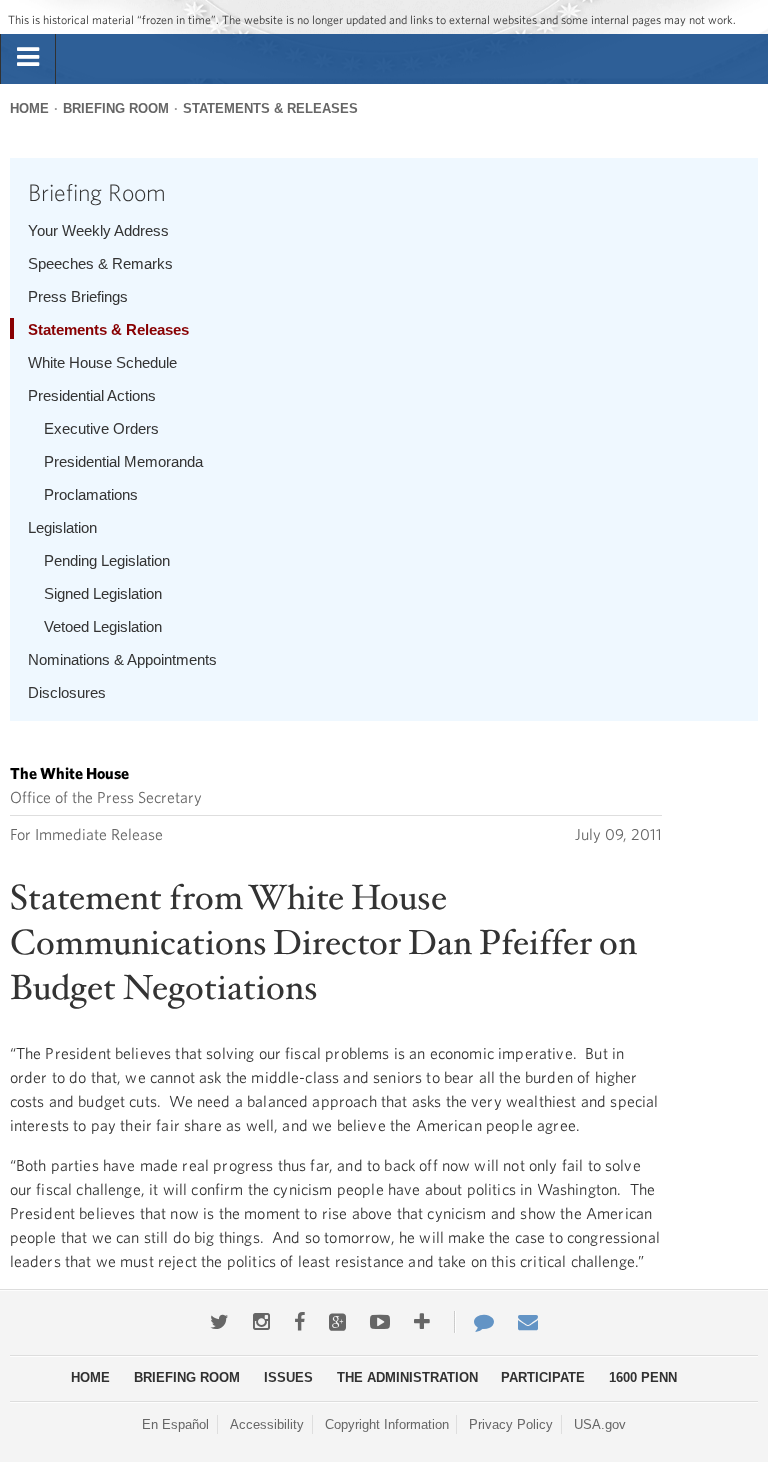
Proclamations (91, 494)
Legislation (62, 527)
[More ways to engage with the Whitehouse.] (422, 1322)
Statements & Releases (270, 108)
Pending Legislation (107, 560)
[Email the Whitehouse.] (528, 1322)
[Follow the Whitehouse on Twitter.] (219, 1322)
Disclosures (67, 692)
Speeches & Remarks (100, 263)
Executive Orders (101, 428)
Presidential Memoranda (123, 461)
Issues (288, 1377)
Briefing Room (116, 108)
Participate (543, 1377)
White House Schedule (102, 362)
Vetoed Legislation (103, 626)
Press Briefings (78, 296)
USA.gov (600, 1424)
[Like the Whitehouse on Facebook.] (299, 1322)
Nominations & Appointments (122, 659)
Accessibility (267, 1424)
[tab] (28, 58)
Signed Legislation (103, 593)
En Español (175, 1424)
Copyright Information (387, 1424)
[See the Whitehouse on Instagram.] (261, 1322)
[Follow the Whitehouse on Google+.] (337, 1322)
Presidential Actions (92, 395)
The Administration (407, 1377)
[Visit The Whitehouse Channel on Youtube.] (380, 1322)
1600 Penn (643, 1377)
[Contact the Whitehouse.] (474, 1322)
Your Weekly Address (98, 230)
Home (29, 108)
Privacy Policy (511, 1424)
